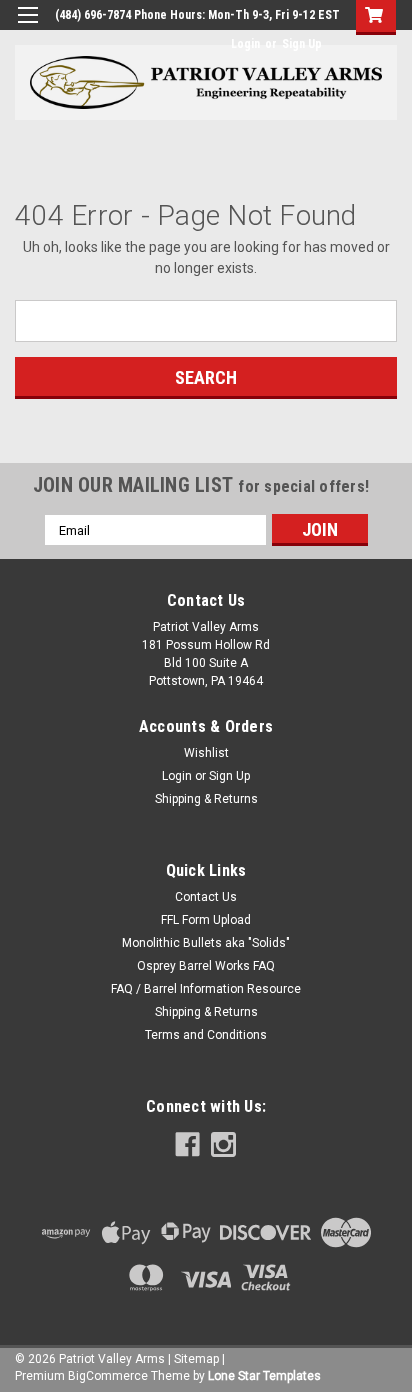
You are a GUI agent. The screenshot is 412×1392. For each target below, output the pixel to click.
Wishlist (206, 753)
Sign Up (302, 44)
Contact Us (206, 897)
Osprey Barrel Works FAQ (206, 966)
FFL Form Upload (206, 920)
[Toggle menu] (27, 27)
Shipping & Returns (206, 799)
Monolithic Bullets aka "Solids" (206, 943)
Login (245, 44)
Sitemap (196, 1359)
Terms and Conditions (206, 1035)
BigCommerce (108, 1376)
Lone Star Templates (264, 1376)
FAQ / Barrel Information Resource (206, 989)
